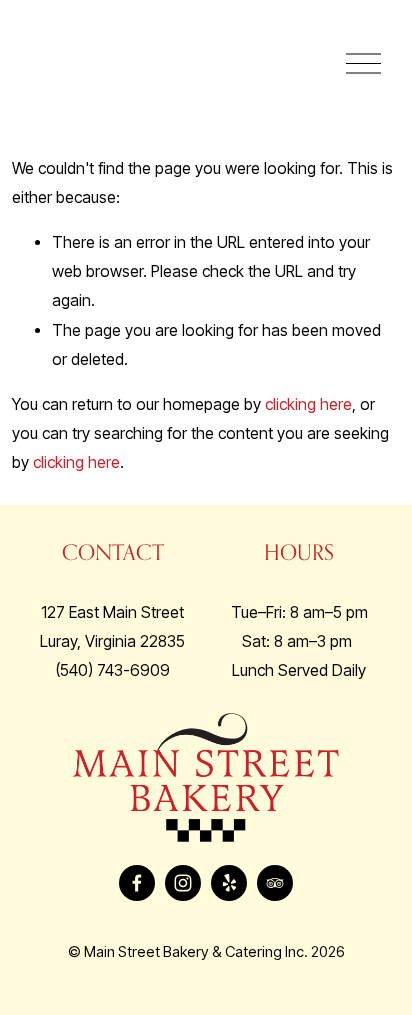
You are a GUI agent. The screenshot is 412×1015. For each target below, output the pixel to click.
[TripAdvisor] (275, 883)
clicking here (308, 404)
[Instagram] (183, 883)
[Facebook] (137, 883)
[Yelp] (229, 883)
